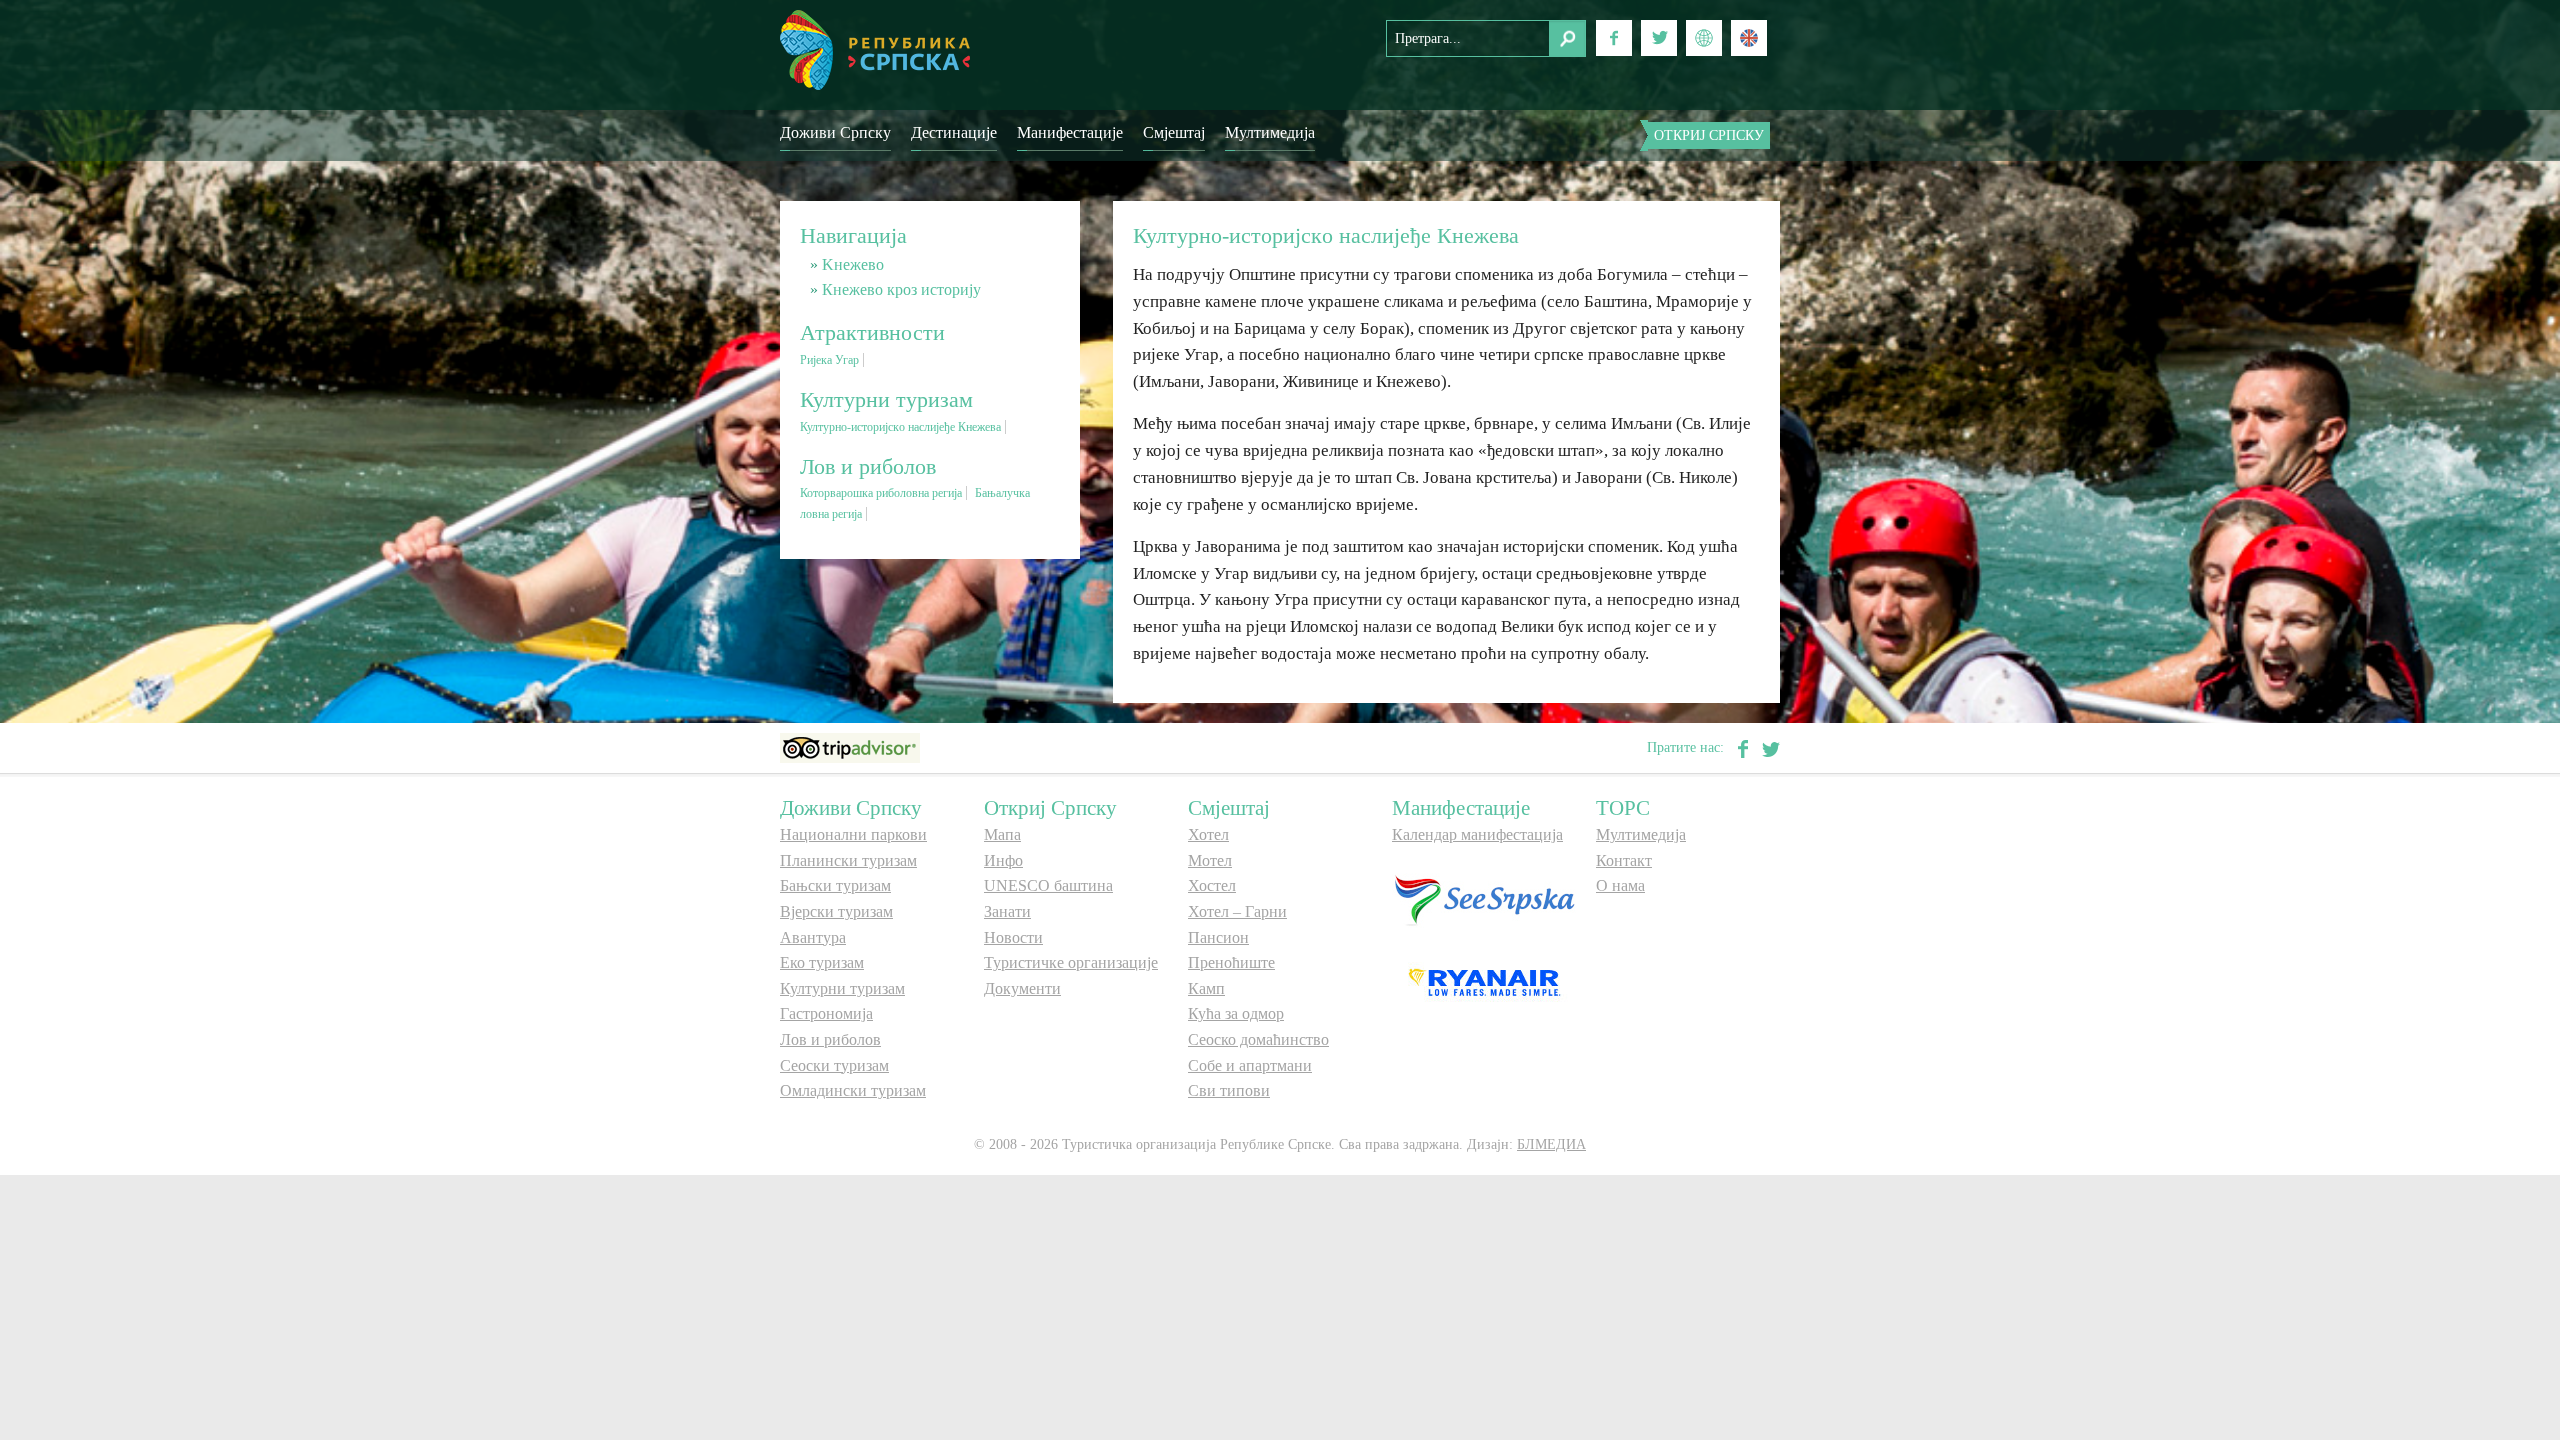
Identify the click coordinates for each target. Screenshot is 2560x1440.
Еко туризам (822, 962)
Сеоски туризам (834, 1065)
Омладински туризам (853, 1090)
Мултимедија (1270, 132)
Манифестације (1070, 132)
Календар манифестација (1477, 834)
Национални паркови (853, 834)
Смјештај (1174, 132)
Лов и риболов (830, 1039)
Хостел (1212, 885)
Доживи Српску (835, 132)
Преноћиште (1231, 962)
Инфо (1003, 860)
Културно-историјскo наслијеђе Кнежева (900, 427)
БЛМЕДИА (1551, 1144)
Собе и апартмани (1250, 1065)
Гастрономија (826, 1013)
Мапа (1002, 834)
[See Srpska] (1484, 899)
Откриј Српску (1709, 135)
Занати (1007, 911)
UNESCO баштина (1048, 885)
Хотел (1208, 834)
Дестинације (954, 132)
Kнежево (853, 264)
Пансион (1218, 937)
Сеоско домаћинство (1258, 1039)
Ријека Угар (829, 360)
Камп (1206, 988)
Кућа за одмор (1236, 1013)
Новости (1013, 937)
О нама (1620, 885)
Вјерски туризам (836, 911)
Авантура (813, 937)
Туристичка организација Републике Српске (875, 50)
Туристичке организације (1071, 962)
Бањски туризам (835, 885)
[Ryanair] (1484, 981)
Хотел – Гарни (1237, 911)
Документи (1022, 988)
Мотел (1210, 860)
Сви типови (1229, 1090)
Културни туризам (842, 988)
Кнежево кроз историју (901, 289)
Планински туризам (848, 860)
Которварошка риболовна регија (881, 493)
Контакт (1624, 860)
